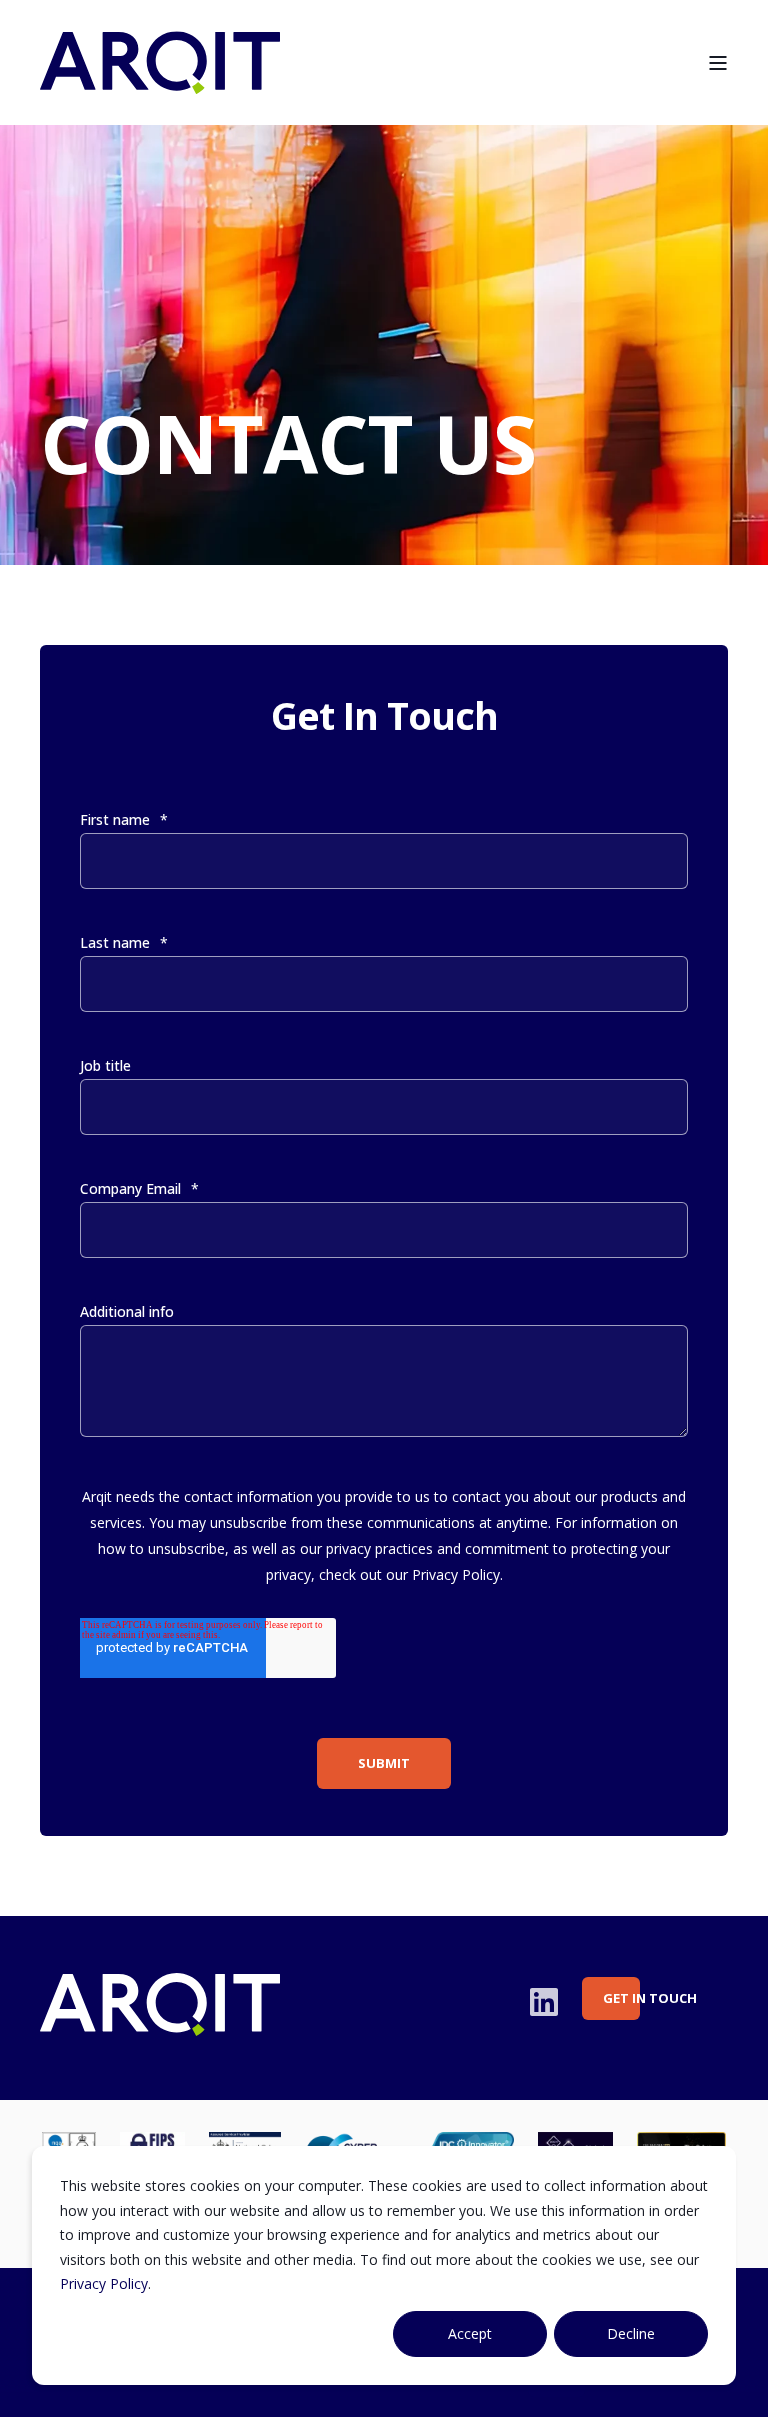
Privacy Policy (104, 2283)
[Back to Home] (160, 80)
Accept (470, 2333)
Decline (631, 2333)
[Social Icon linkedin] (544, 2002)
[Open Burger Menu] (718, 63)
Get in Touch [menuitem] (621, 1998)
